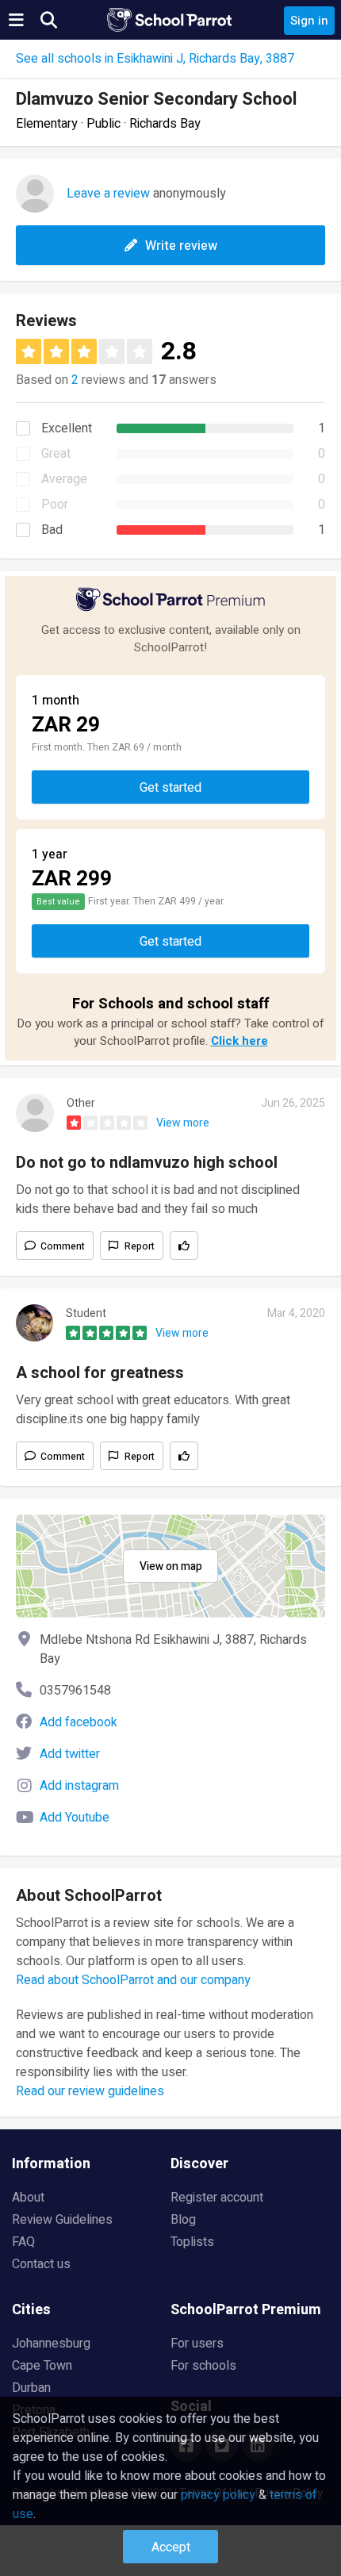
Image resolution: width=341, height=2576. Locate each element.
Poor (55, 505)
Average (64, 479)
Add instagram (79, 1786)
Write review (181, 246)
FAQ (23, 2242)
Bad (52, 530)
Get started (170, 788)
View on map (171, 1566)
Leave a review (108, 194)
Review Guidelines (62, 2220)
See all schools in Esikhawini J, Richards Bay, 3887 (155, 59)
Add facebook (79, 1722)
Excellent (67, 428)
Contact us (41, 2264)
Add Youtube (75, 1818)
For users (197, 2344)
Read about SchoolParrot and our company (133, 1980)
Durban (31, 2388)
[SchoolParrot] (170, 20)
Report (140, 1246)
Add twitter (70, 1754)
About (28, 2198)
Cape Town (42, 2366)
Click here (239, 1041)
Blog (183, 2220)
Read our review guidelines (90, 2091)
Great (56, 454)
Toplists (192, 2242)
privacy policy (218, 2495)
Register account (217, 2198)
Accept (171, 2547)
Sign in (309, 21)
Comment (63, 1246)
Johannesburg (51, 2344)
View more (183, 1123)
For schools (203, 2366)
